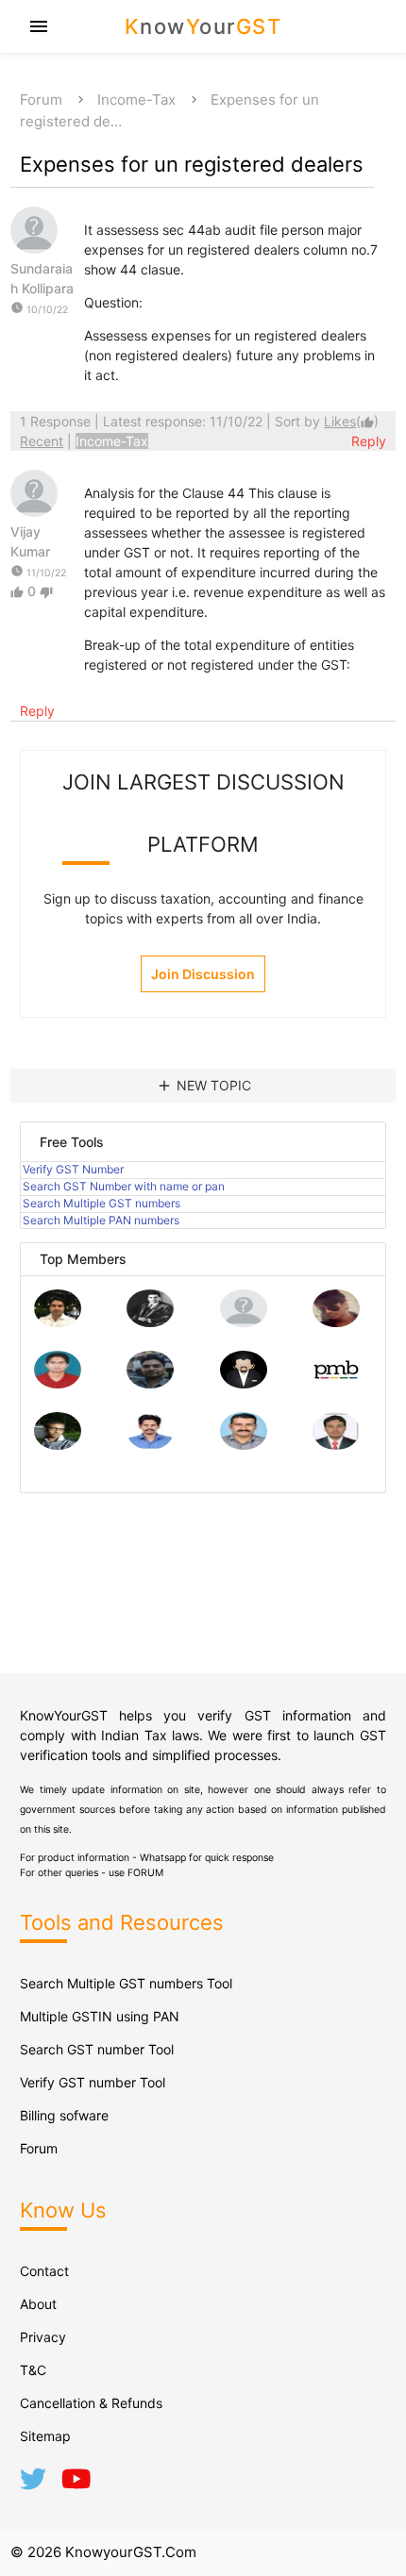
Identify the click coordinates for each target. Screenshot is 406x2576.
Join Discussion (203, 974)
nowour (203, 26)
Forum (41, 100)
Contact (44, 2271)
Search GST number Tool (97, 2049)
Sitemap (45, 2436)
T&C (33, 2370)
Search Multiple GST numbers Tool (126, 1983)
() (351, 421)
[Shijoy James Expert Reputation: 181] (244, 1445)
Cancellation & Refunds (91, 2403)
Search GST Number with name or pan (124, 1186)
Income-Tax (136, 100)
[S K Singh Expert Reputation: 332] (150, 1383)
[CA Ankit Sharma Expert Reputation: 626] (58, 1383)
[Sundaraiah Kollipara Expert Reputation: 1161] (244, 1322)
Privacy (43, 2337)
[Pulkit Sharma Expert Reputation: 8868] (58, 1322)
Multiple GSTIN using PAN (100, 2016)
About (38, 2304)
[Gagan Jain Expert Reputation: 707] (336, 1322)
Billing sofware (64, 2115)
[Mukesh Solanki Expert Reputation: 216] (58, 1445)
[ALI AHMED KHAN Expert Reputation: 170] (336, 1445)
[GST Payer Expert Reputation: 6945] (150, 1322)
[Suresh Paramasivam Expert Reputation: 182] (150, 1445)
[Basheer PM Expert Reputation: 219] (336, 1383)
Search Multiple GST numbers (101, 1203)
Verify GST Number (73, 1169)
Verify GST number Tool (93, 2082)
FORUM (145, 1873)
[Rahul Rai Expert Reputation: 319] (244, 1383)
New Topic (203, 1086)
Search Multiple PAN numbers (101, 1220)
